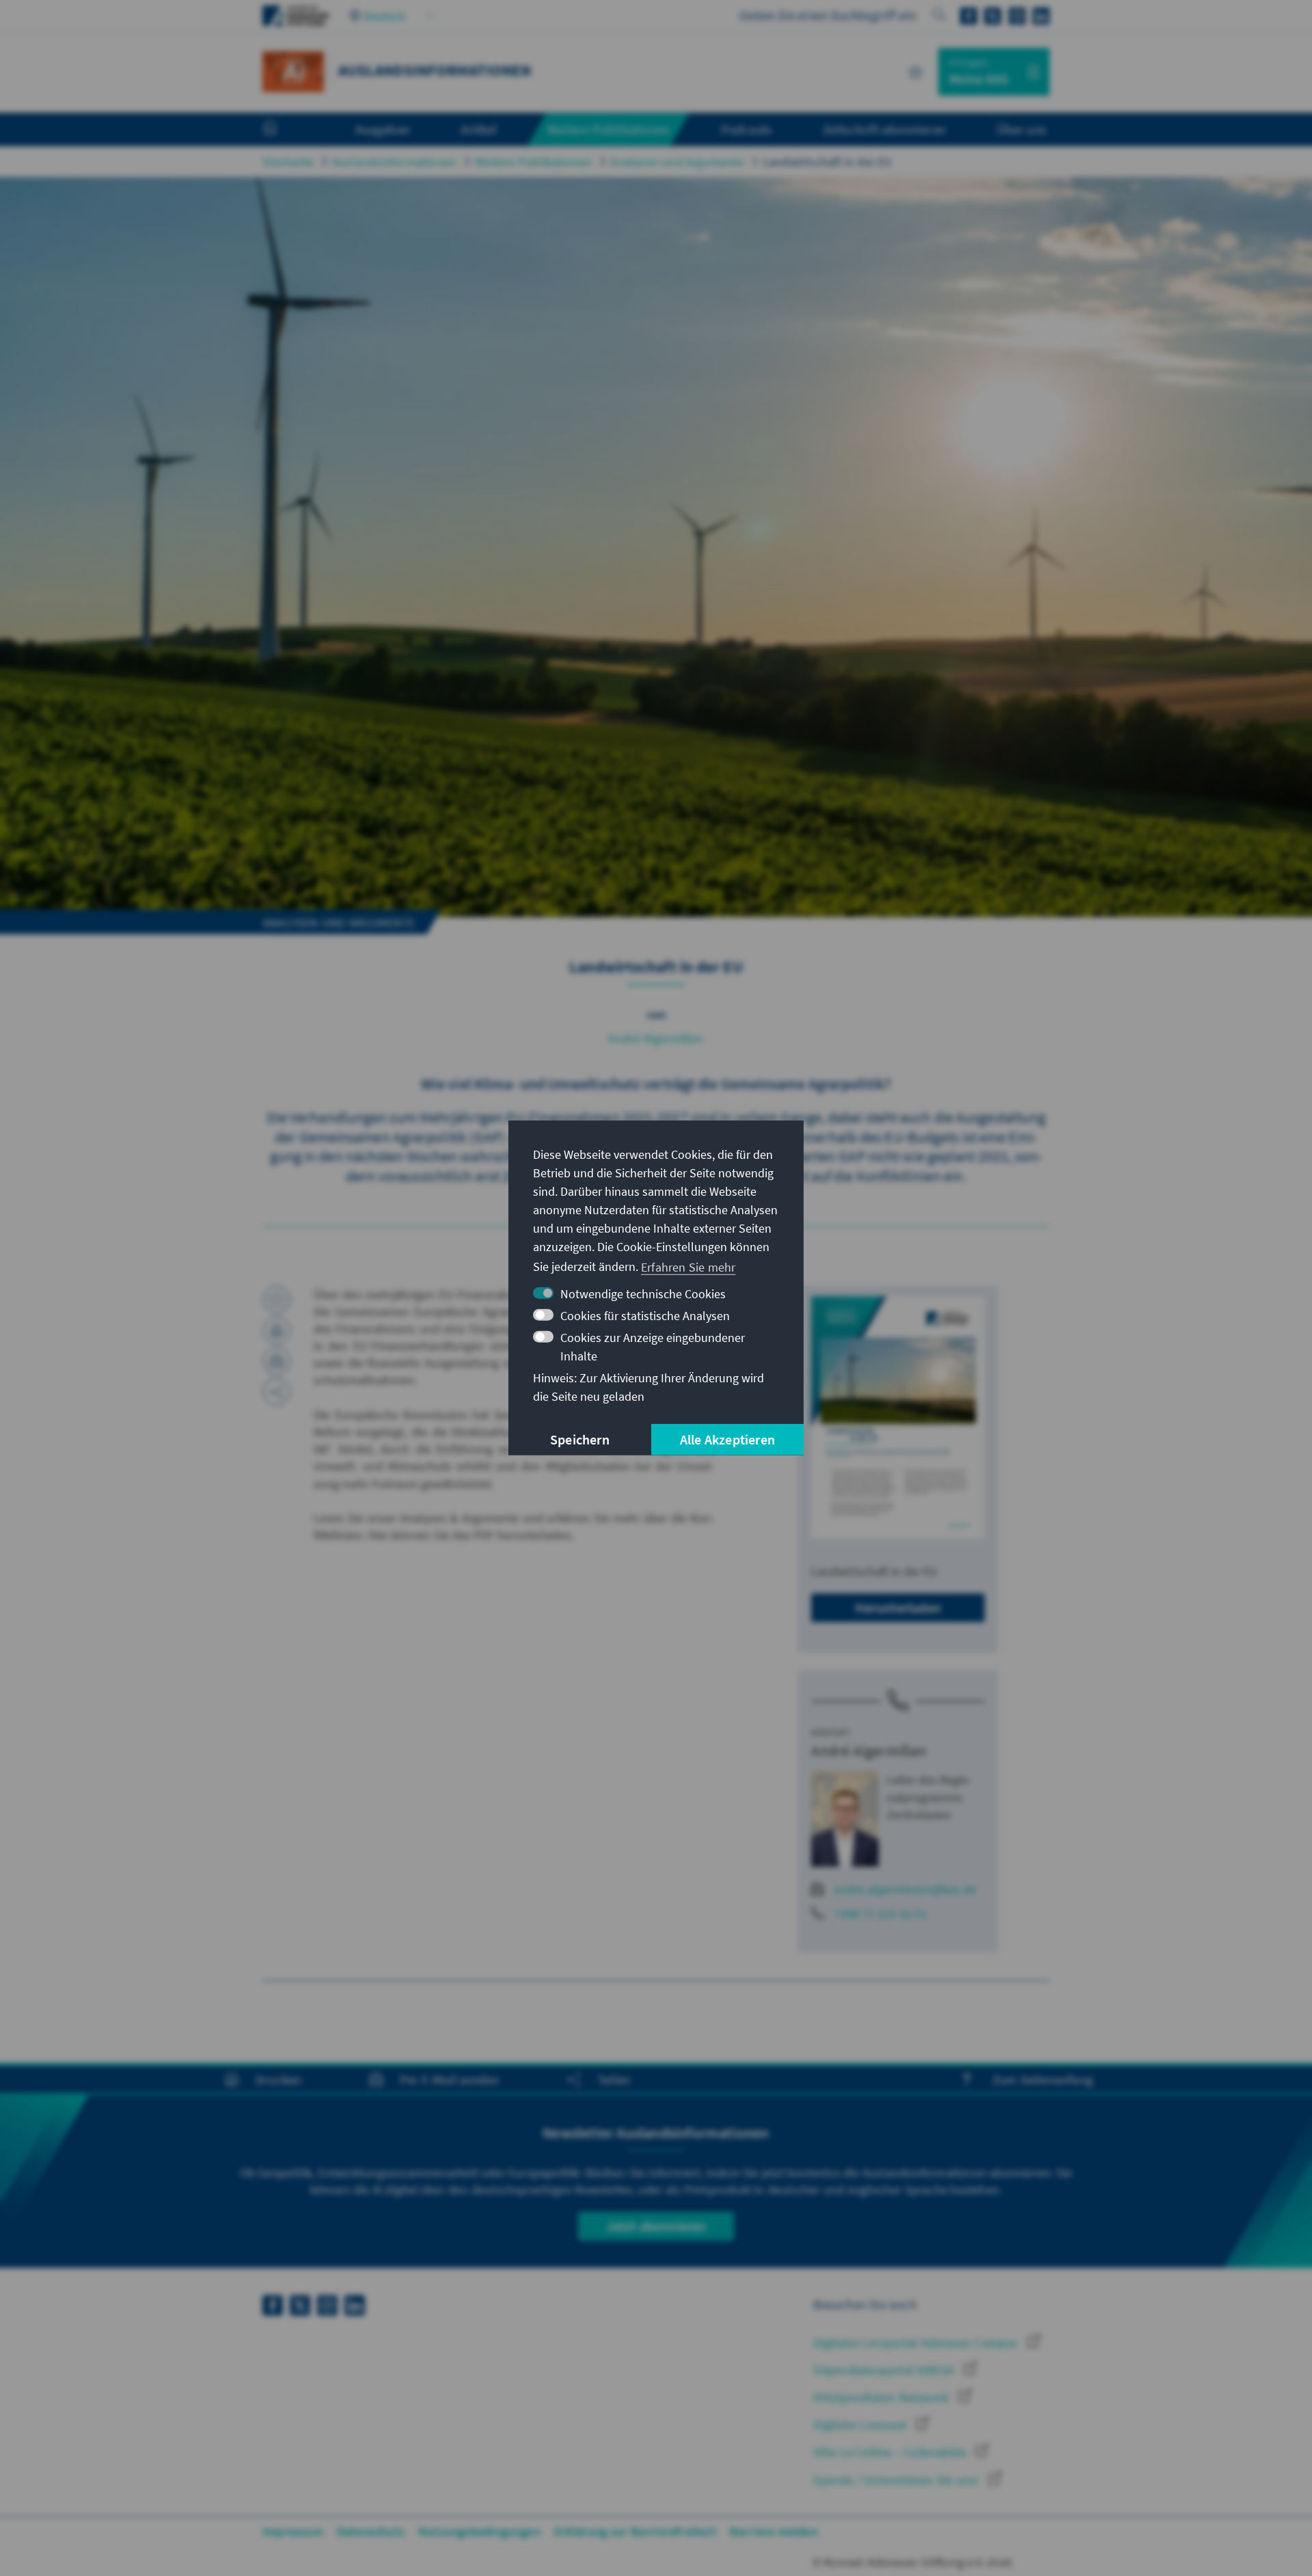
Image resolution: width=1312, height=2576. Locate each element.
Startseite (288, 162)
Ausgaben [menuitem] (383, 129)
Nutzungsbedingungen (479, 2531)
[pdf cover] (898, 1418)
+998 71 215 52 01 (880, 1914)
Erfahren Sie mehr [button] (688, 1266)
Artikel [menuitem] (478, 129)
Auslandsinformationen (394, 162)
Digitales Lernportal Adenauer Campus (917, 2343)
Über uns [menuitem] (1021, 129)
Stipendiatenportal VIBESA (885, 2370)
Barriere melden (774, 2531)
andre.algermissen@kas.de (905, 1889)
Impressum (293, 2531)
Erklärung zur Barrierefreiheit (635, 2531)
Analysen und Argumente (677, 162)
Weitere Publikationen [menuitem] (609, 129)
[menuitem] (284, 130)
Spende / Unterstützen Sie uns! (897, 2480)
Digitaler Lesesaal (861, 2425)
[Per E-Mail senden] (277, 1361)
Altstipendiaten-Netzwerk (883, 2397)
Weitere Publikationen (533, 162)
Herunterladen (898, 1607)
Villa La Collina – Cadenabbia (891, 2452)
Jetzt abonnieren (656, 2226)
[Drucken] (277, 1330)
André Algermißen (656, 1038)
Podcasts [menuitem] (747, 129)
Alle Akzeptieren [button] (727, 1439)
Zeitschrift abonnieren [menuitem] (884, 129)
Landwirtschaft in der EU (828, 162)
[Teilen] (277, 1392)
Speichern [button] (580, 1439)
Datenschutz (371, 2531)
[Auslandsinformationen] (293, 70)
